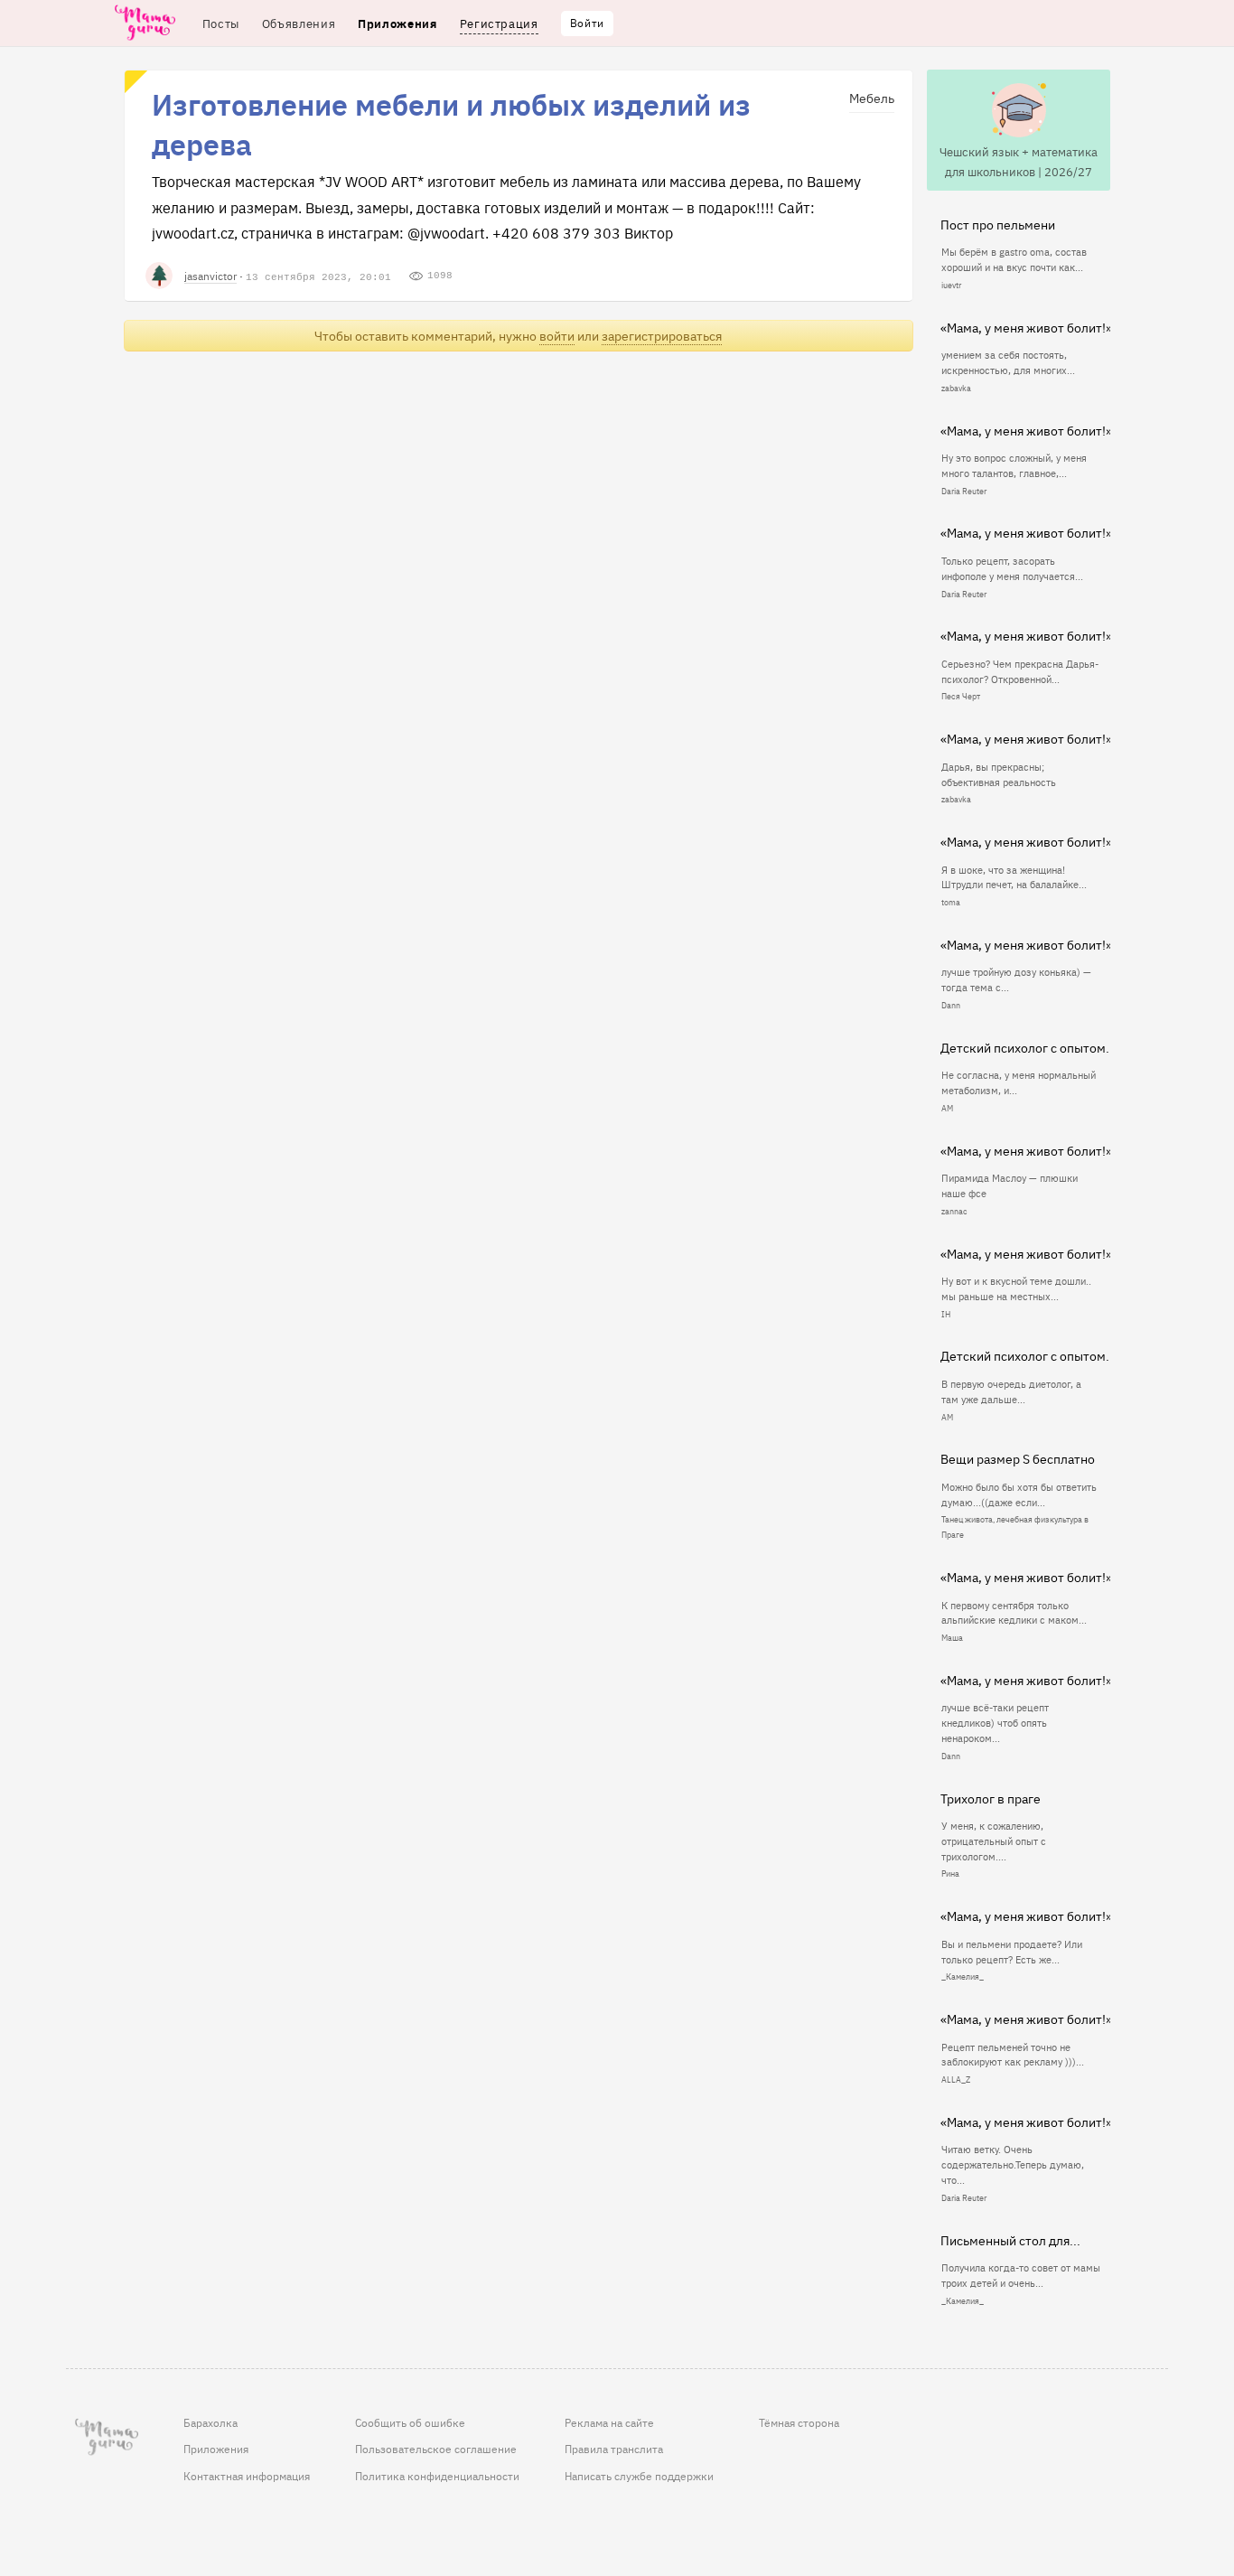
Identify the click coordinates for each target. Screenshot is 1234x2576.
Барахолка (210, 2422)
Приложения (216, 2449)
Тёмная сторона (799, 2422)
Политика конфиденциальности (437, 2476)
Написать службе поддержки (639, 2476)
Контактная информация (247, 2476)
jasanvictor (210, 275)
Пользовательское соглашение (436, 2449)
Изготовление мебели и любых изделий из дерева (451, 123)
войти (557, 336)
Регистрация (499, 23)
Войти (587, 23)
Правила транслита (614, 2449)
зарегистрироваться (662, 336)
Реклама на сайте (609, 2422)
